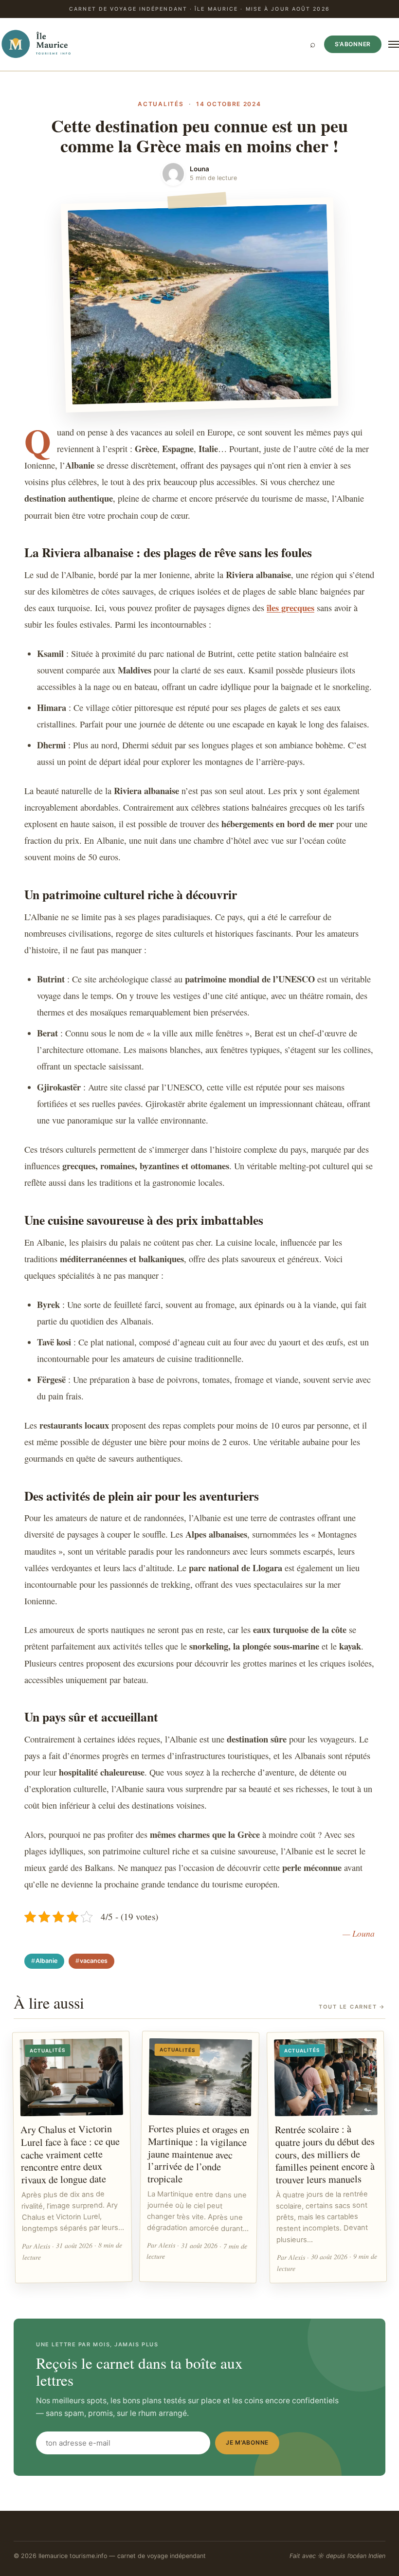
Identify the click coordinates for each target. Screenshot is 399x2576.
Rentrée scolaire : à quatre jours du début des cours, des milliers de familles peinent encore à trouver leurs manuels (325, 2154)
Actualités (161, 104)
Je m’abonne (247, 2442)
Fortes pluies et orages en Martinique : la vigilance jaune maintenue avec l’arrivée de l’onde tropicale (199, 2153)
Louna (199, 169)
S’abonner (353, 44)
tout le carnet (352, 2007)
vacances (94, 1961)
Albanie (46, 1961)
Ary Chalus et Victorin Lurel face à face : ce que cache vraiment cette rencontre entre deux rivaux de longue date (70, 2154)
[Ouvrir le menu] (394, 44)
